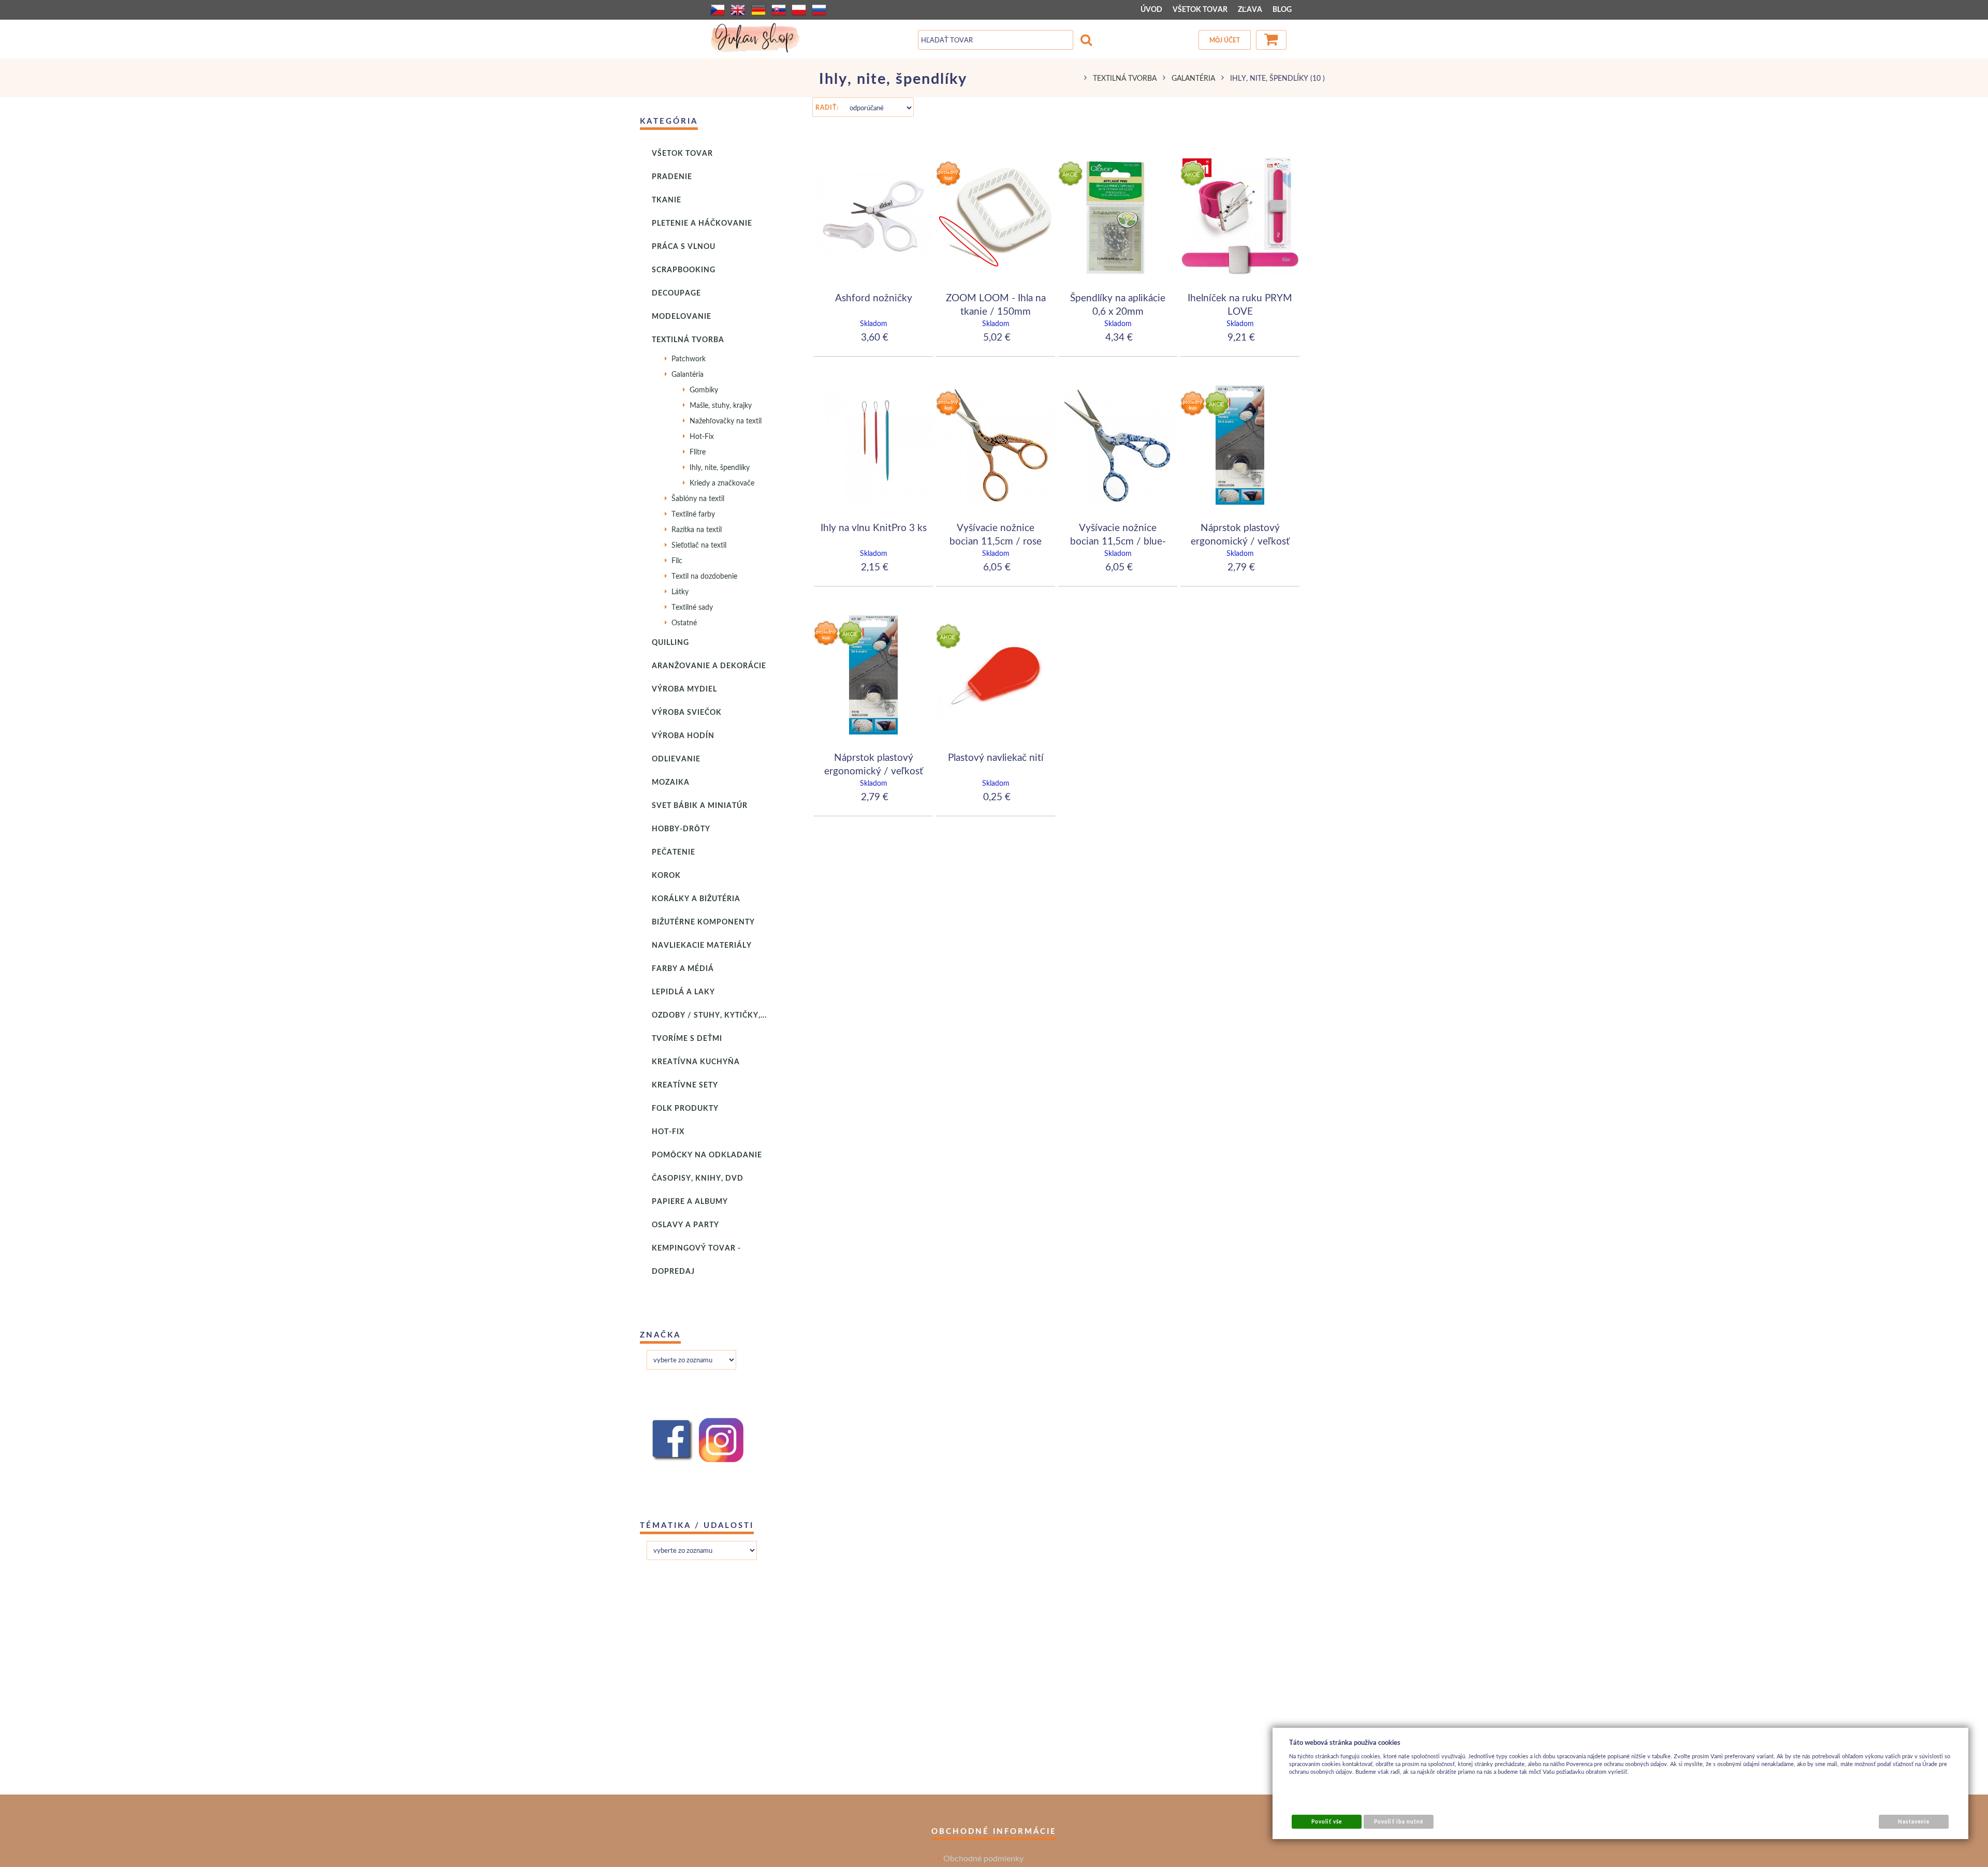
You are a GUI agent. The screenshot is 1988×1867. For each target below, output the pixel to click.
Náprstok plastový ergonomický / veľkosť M (874, 770)
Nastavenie (1913, 1821)
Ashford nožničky (874, 297)
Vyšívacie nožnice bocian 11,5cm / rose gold (996, 540)
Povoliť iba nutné (1399, 1821)
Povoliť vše (1327, 1821)
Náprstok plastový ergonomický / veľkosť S (1240, 540)
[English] (738, 10)
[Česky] (718, 10)
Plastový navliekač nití (996, 757)
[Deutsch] (758, 10)
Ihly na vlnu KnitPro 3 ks (874, 527)
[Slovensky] (779, 10)
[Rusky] (819, 10)
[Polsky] (799, 10)
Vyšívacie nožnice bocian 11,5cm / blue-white (1118, 540)
